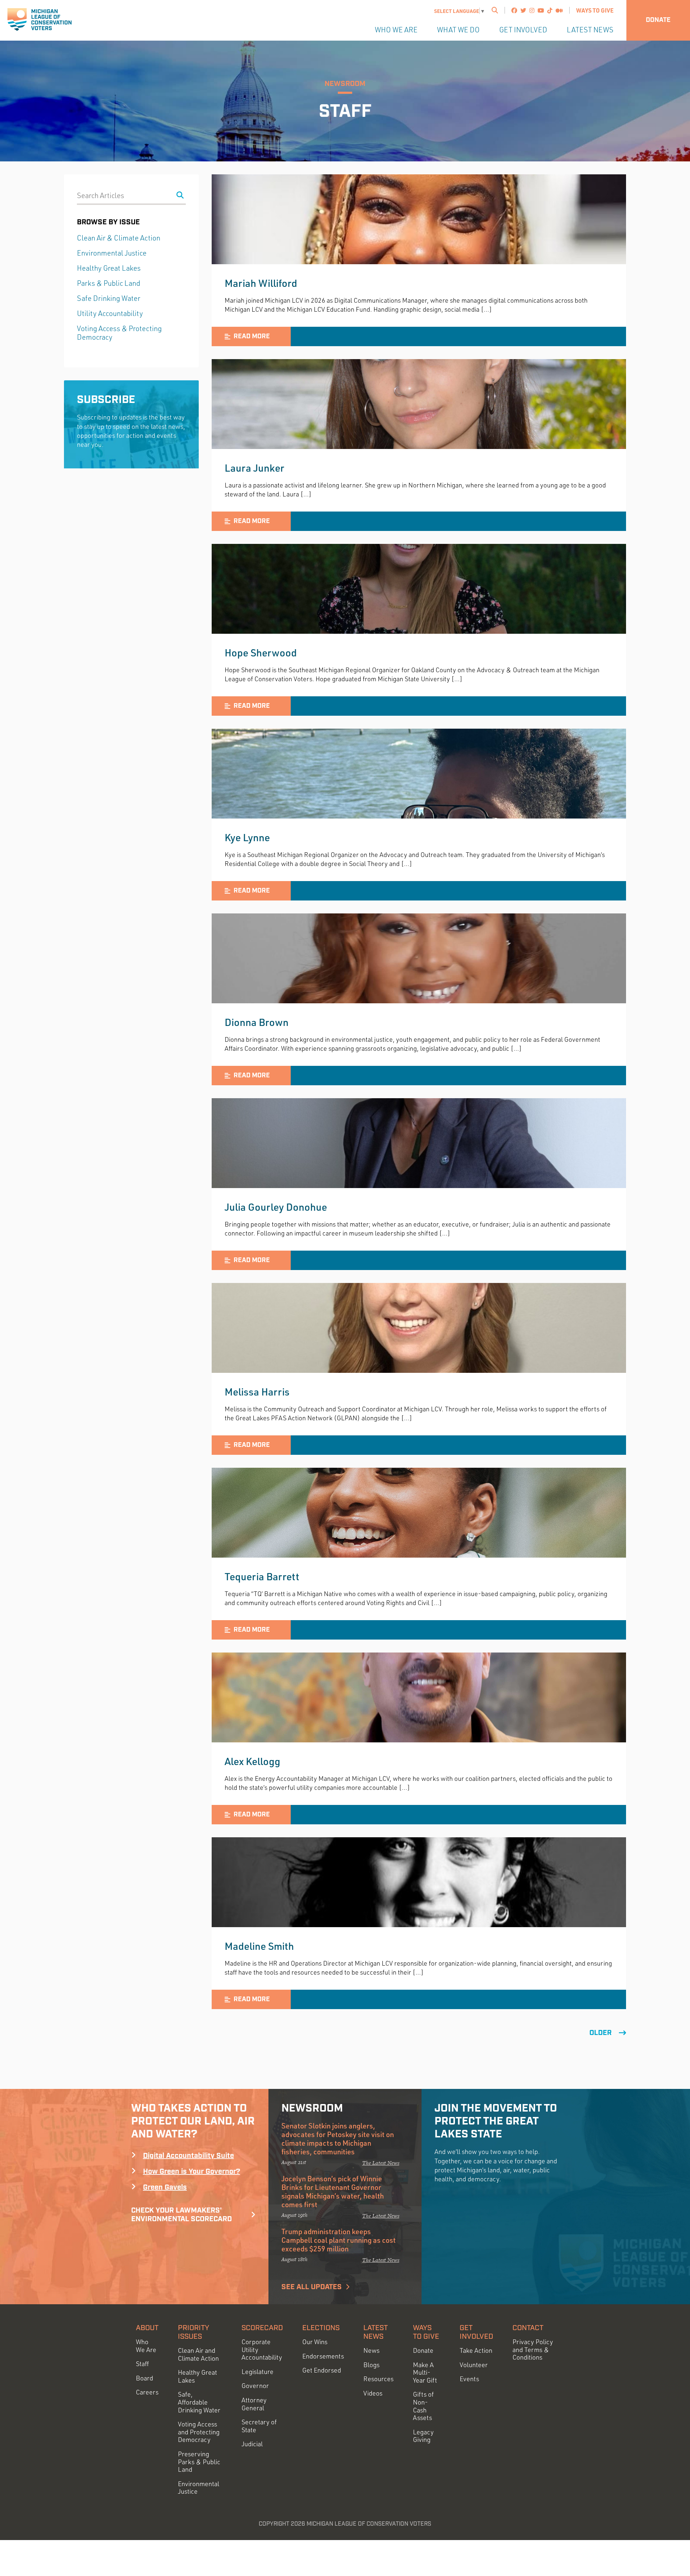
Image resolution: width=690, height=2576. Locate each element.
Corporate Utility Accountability (262, 2350)
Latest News (590, 30)
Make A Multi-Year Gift (425, 2373)
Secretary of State (259, 2426)
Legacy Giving (423, 2436)
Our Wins (315, 2342)
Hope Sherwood (261, 652)
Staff (142, 2364)
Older (601, 2033)
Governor (255, 2386)
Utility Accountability (110, 313)
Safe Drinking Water (109, 298)
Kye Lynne (247, 837)
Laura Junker (254, 468)
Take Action (476, 2350)
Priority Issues (194, 2332)
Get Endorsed (322, 2370)
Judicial (252, 2444)
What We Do (458, 30)
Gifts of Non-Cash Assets (423, 2406)
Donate (658, 20)
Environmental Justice (112, 253)
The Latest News (381, 2163)
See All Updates (312, 2287)
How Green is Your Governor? (192, 2172)
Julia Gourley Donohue (276, 1207)
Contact (528, 2328)
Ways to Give (595, 10)
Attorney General (254, 2404)
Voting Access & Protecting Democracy (119, 333)
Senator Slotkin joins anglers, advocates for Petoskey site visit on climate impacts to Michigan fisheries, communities (338, 2139)
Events (469, 2379)
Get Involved (523, 30)
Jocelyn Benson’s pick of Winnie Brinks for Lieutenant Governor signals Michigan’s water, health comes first (333, 2191)
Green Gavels (165, 2187)
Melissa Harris (257, 1392)
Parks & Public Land (109, 283)
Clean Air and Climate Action (198, 2354)
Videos (373, 2393)
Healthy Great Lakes (109, 268)
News (371, 2350)
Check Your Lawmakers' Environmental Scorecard (181, 2215)
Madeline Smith (259, 1946)
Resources (378, 2379)
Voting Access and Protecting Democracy (199, 2432)
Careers (147, 2392)
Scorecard (262, 2328)
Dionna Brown (257, 1022)
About (147, 2328)
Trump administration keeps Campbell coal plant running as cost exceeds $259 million (339, 2240)
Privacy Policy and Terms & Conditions (533, 2350)
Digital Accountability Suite (188, 2156)
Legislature (257, 2372)
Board (144, 2378)
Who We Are (396, 30)
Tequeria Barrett (262, 1576)
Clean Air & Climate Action (119, 238)
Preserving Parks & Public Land (199, 2462)
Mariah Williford (261, 283)
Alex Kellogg (252, 1761)
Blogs (371, 2365)
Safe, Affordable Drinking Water (199, 2402)
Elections (321, 2328)
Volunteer (474, 2365)
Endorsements (323, 2356)
